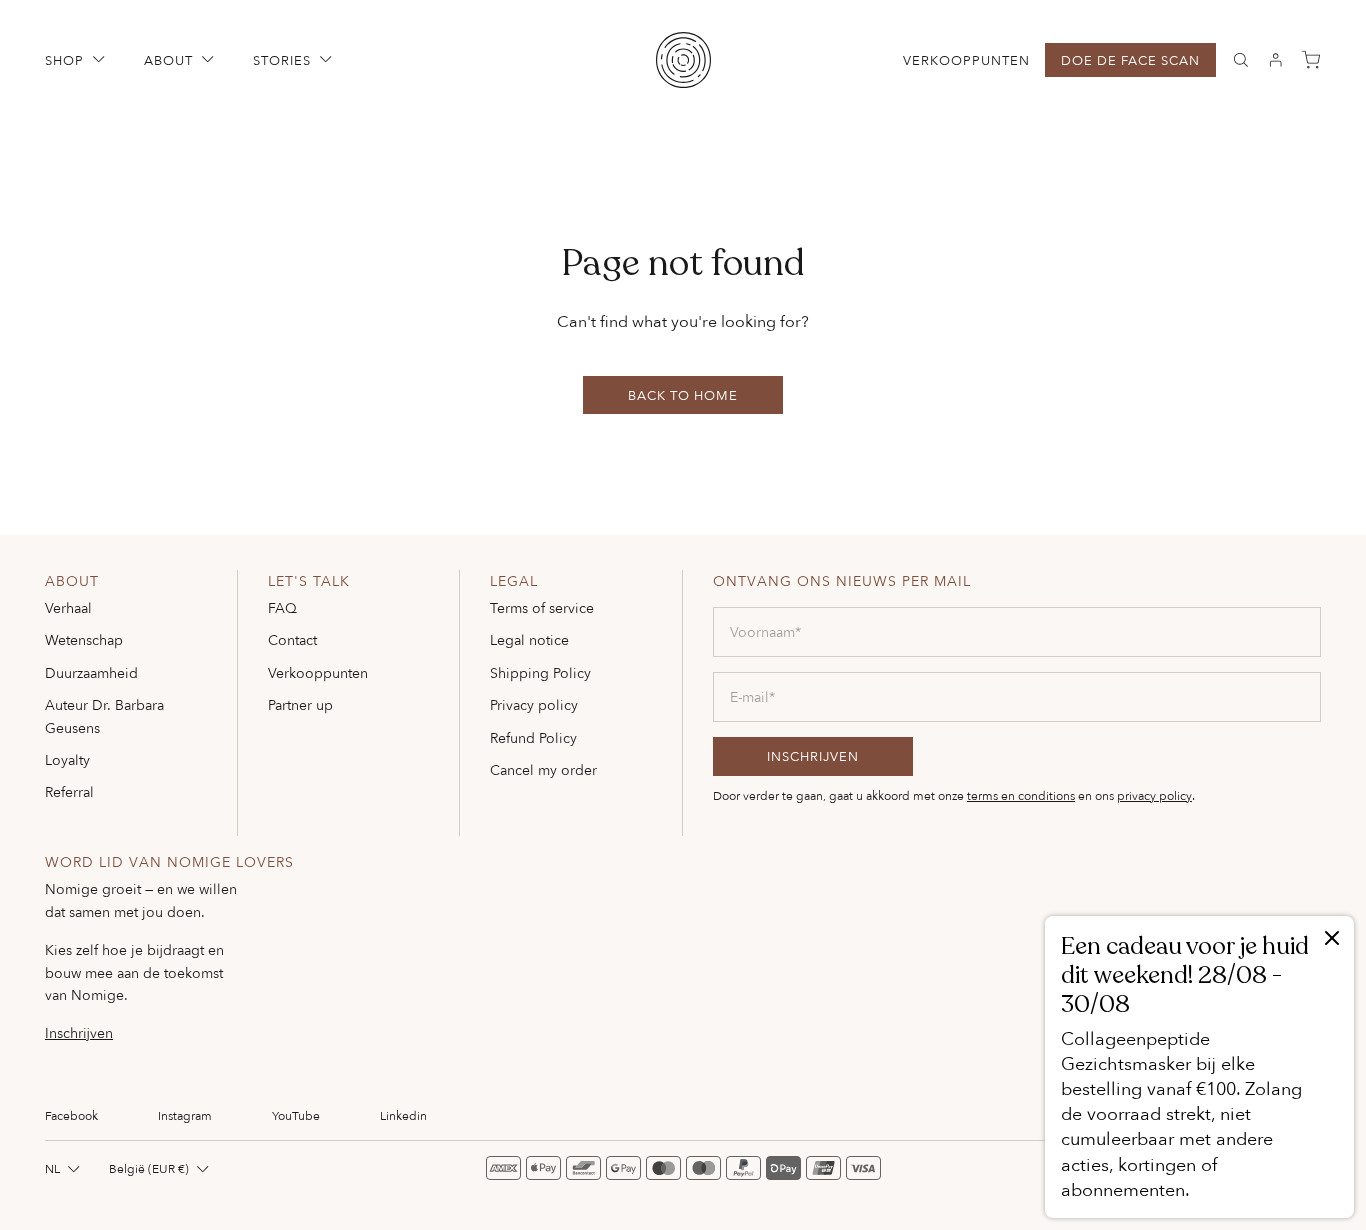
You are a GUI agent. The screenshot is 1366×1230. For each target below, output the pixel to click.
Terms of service (542, 607)
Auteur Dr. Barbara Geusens (104, 715)
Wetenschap (84, 639)
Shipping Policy (540, 672)
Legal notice (529, 639)
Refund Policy (533, 737)
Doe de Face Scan (1130, 60)
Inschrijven (79, 1033)
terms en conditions (1021, 795)
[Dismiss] (1332, 939)
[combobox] (64, 1168)
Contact (292, 639)
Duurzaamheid (91, 672)
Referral (69, 791)
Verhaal (68, 607)
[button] (77, 60)
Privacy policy (534, 704)
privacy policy (1154, 795)
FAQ (282, 607)
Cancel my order (543, 769)
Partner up (300, 704)
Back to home (683, 395)
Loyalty (67, 759)
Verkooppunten (966, 60)
